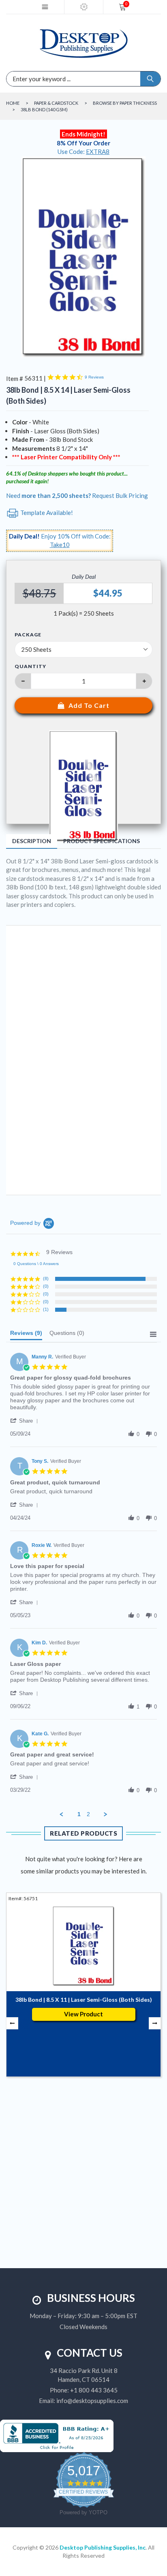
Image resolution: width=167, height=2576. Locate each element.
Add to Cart (89, 705)
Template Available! (46, 513)
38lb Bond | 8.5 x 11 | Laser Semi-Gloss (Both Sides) (84, 2000)
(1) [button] (46, 1309)
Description (32, 841)
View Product (83, 2014)
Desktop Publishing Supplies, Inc (103, 2547)
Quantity (30, 666)
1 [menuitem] (79, 1814)
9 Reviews (94, 377)
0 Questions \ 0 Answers (36, 1264)
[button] (26, 1421)
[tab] (26, 1335)
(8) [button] (46, 1278)
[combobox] (47, 79)
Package (28, 635)
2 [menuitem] (88, 1814)
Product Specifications (102, 841)
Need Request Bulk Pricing (77, 495)
